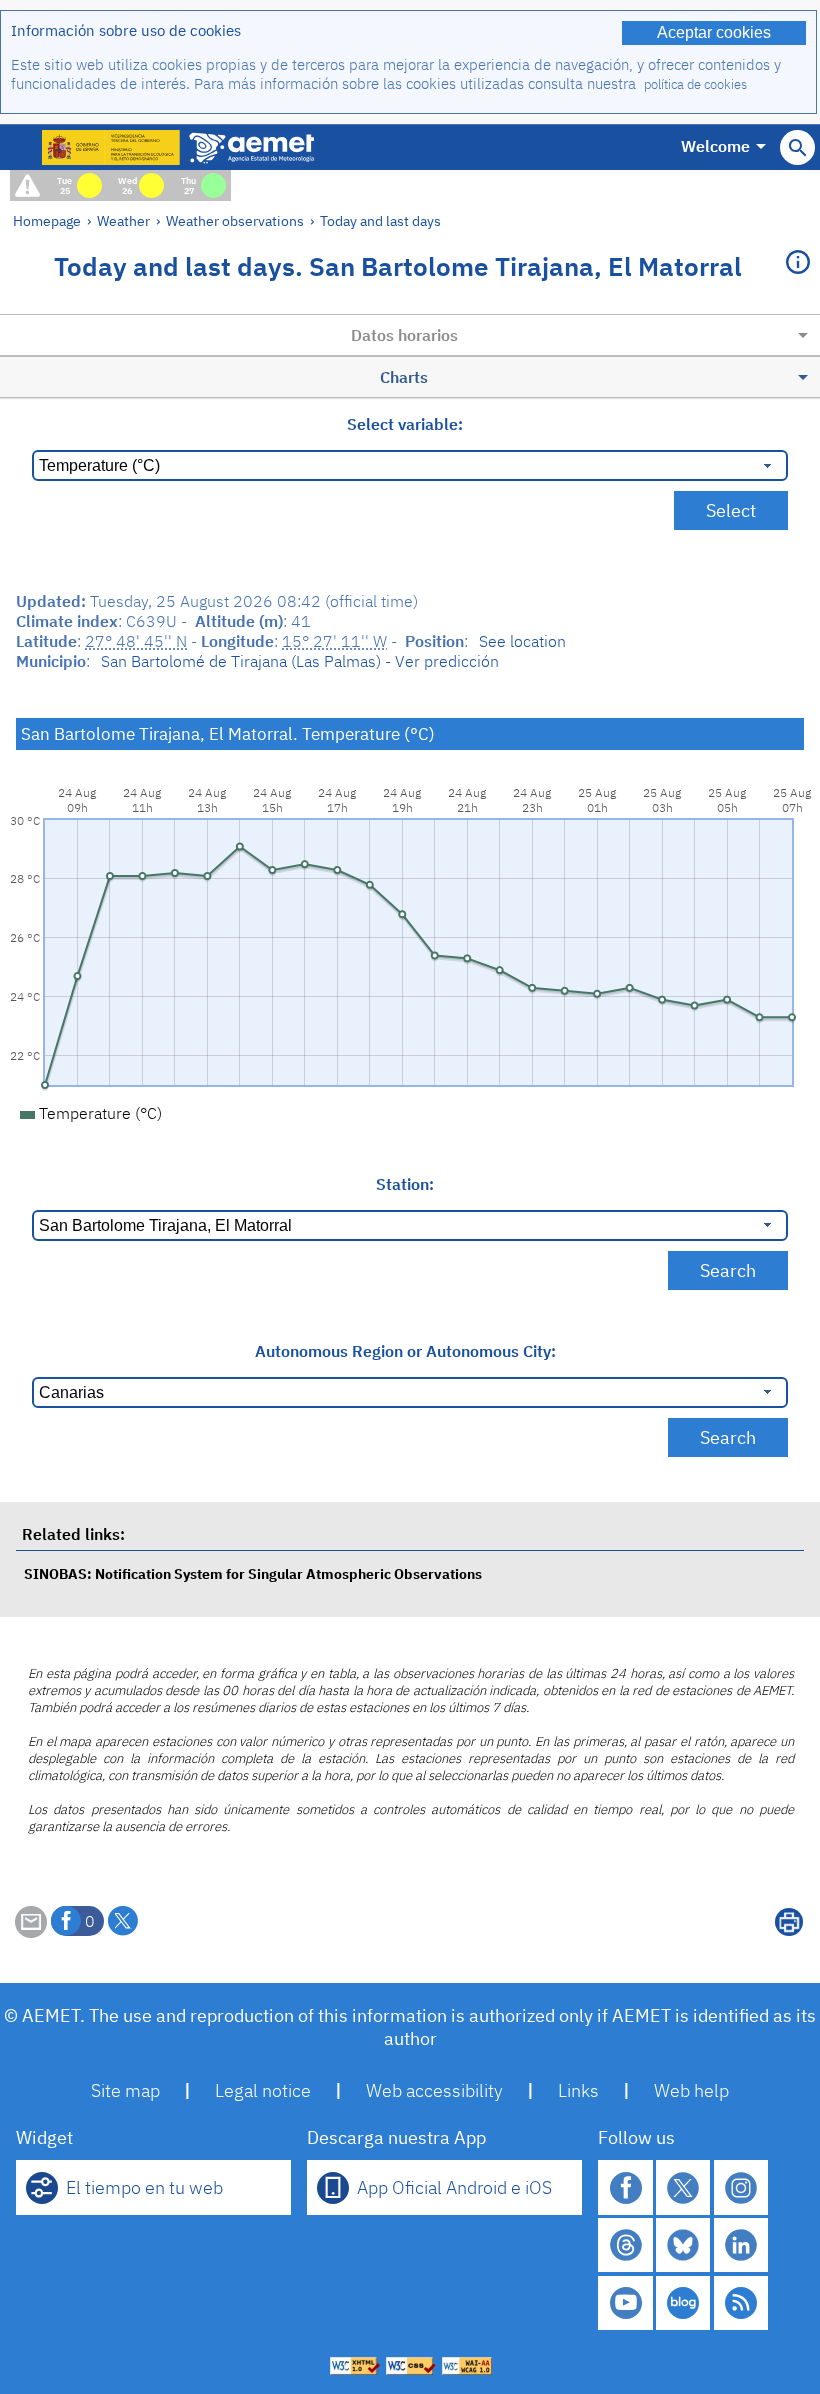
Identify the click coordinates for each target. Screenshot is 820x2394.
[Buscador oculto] (797, 147)
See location (522, 641)
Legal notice (263, 2090)
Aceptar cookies (714, 32)
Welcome (715, 146)
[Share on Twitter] (123, 1921)
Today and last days (380, 220)
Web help (691, 2090)
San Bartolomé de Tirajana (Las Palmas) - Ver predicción (300, 661)
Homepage (47, 220)
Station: (405, 1184)
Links (578, 2090)
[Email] (31, 1932)
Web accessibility (434, 2090)
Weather (123, 220)
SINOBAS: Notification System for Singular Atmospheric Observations (253, 1573)
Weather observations (235, 220)
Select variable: (405, 424)
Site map (125, 2090)
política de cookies (695, 84)
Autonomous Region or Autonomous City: (405, 1351)
